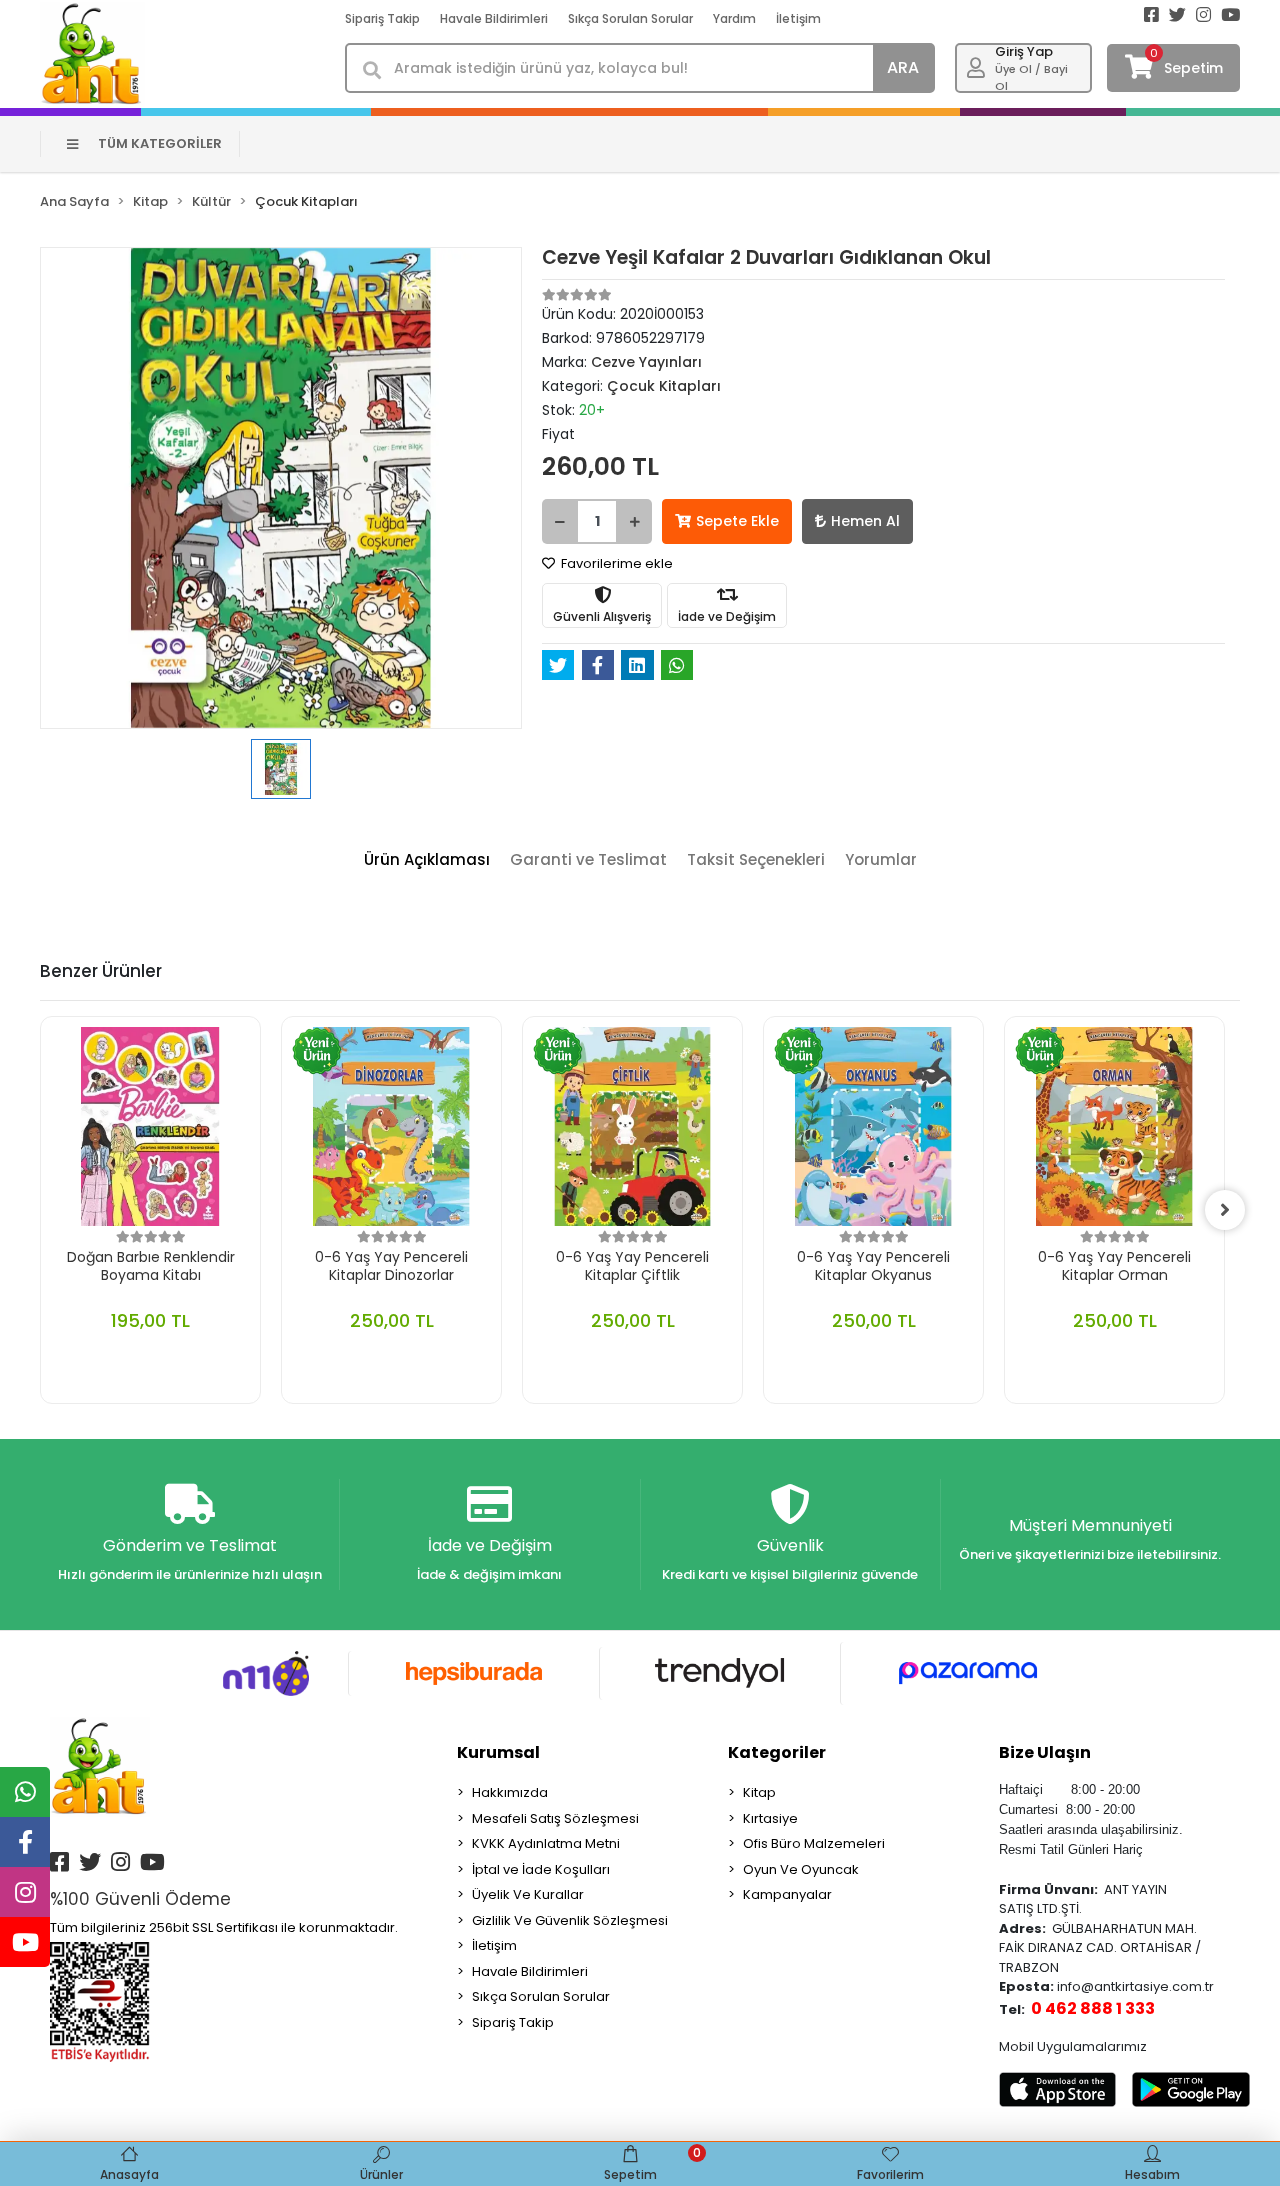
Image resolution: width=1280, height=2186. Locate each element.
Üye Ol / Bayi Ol (1031, 77)
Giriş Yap (1024, 51)
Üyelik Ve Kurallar (528, 1894)
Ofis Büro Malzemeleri (814, 1843)
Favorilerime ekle (615, 563)
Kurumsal (498, 1752)
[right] (1225, 1210)
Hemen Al (865, 521)
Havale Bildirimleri (494, 18)
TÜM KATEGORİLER (160, 143)
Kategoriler (777, 1752)
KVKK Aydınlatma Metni (546, 1843)
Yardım (734, 18)
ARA (903, 67)
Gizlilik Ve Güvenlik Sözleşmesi (570, 1920)
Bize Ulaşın (1045, 1752)
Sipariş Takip (382, 18)
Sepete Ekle (737, 521)
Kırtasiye (770, 1818)
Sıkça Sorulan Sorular (630, 18)
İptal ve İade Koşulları (541, 1869)
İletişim (798, 18)
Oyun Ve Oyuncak (801, 1869)
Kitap (759, 1792)
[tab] (427, 860)
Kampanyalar (787, 1894)
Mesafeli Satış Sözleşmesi (555, 1818)
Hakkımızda (510, 1792)
